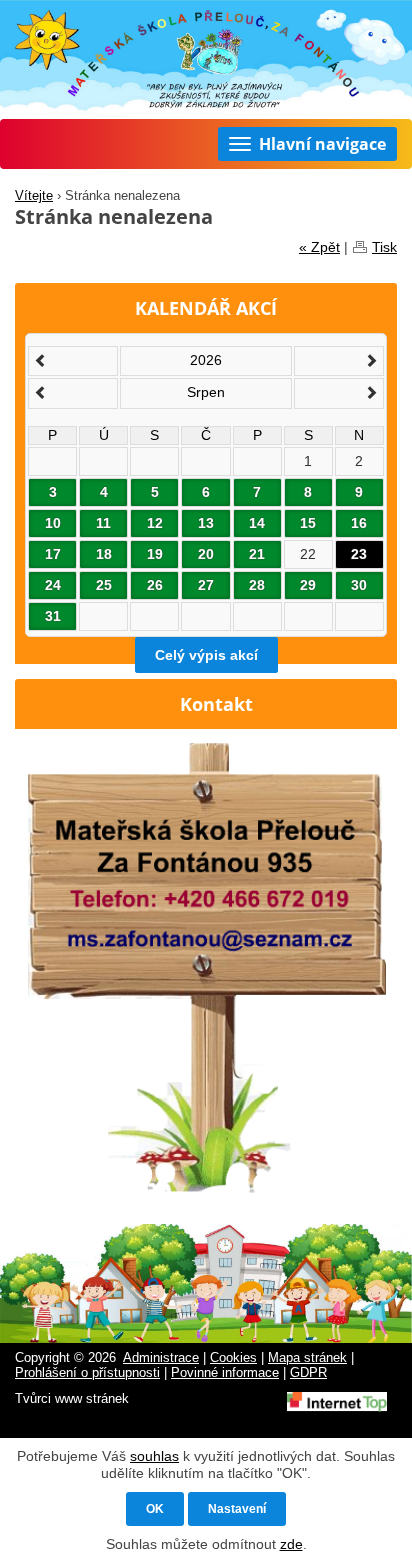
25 (104, 585)
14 (257, 523)
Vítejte (34, 196)
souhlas (154, 1456)
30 (359, 585)
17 (53, 554)
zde (291, 1544)
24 (53, 585)
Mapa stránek (307, 1358)
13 (206, 523)
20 (206, 554)
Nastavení (237, 1509)
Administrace (161, 1358)
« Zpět (319, 247)
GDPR (308, 1373)
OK (155, 1509)
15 (308, 523)
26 (155, 585)
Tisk (384, 247)
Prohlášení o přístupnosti (87, 1373)
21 (257, 554)
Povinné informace (225, 1373)
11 (103, 523)
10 (53, 523)
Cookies (233, 1358)
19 (155, 554)
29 (308, 585)
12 (155, 523)
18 (104, 554)
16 (359, 523)
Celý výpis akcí (206, 655)
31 (53, 616)
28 (257, 585)
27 (206, 585)
